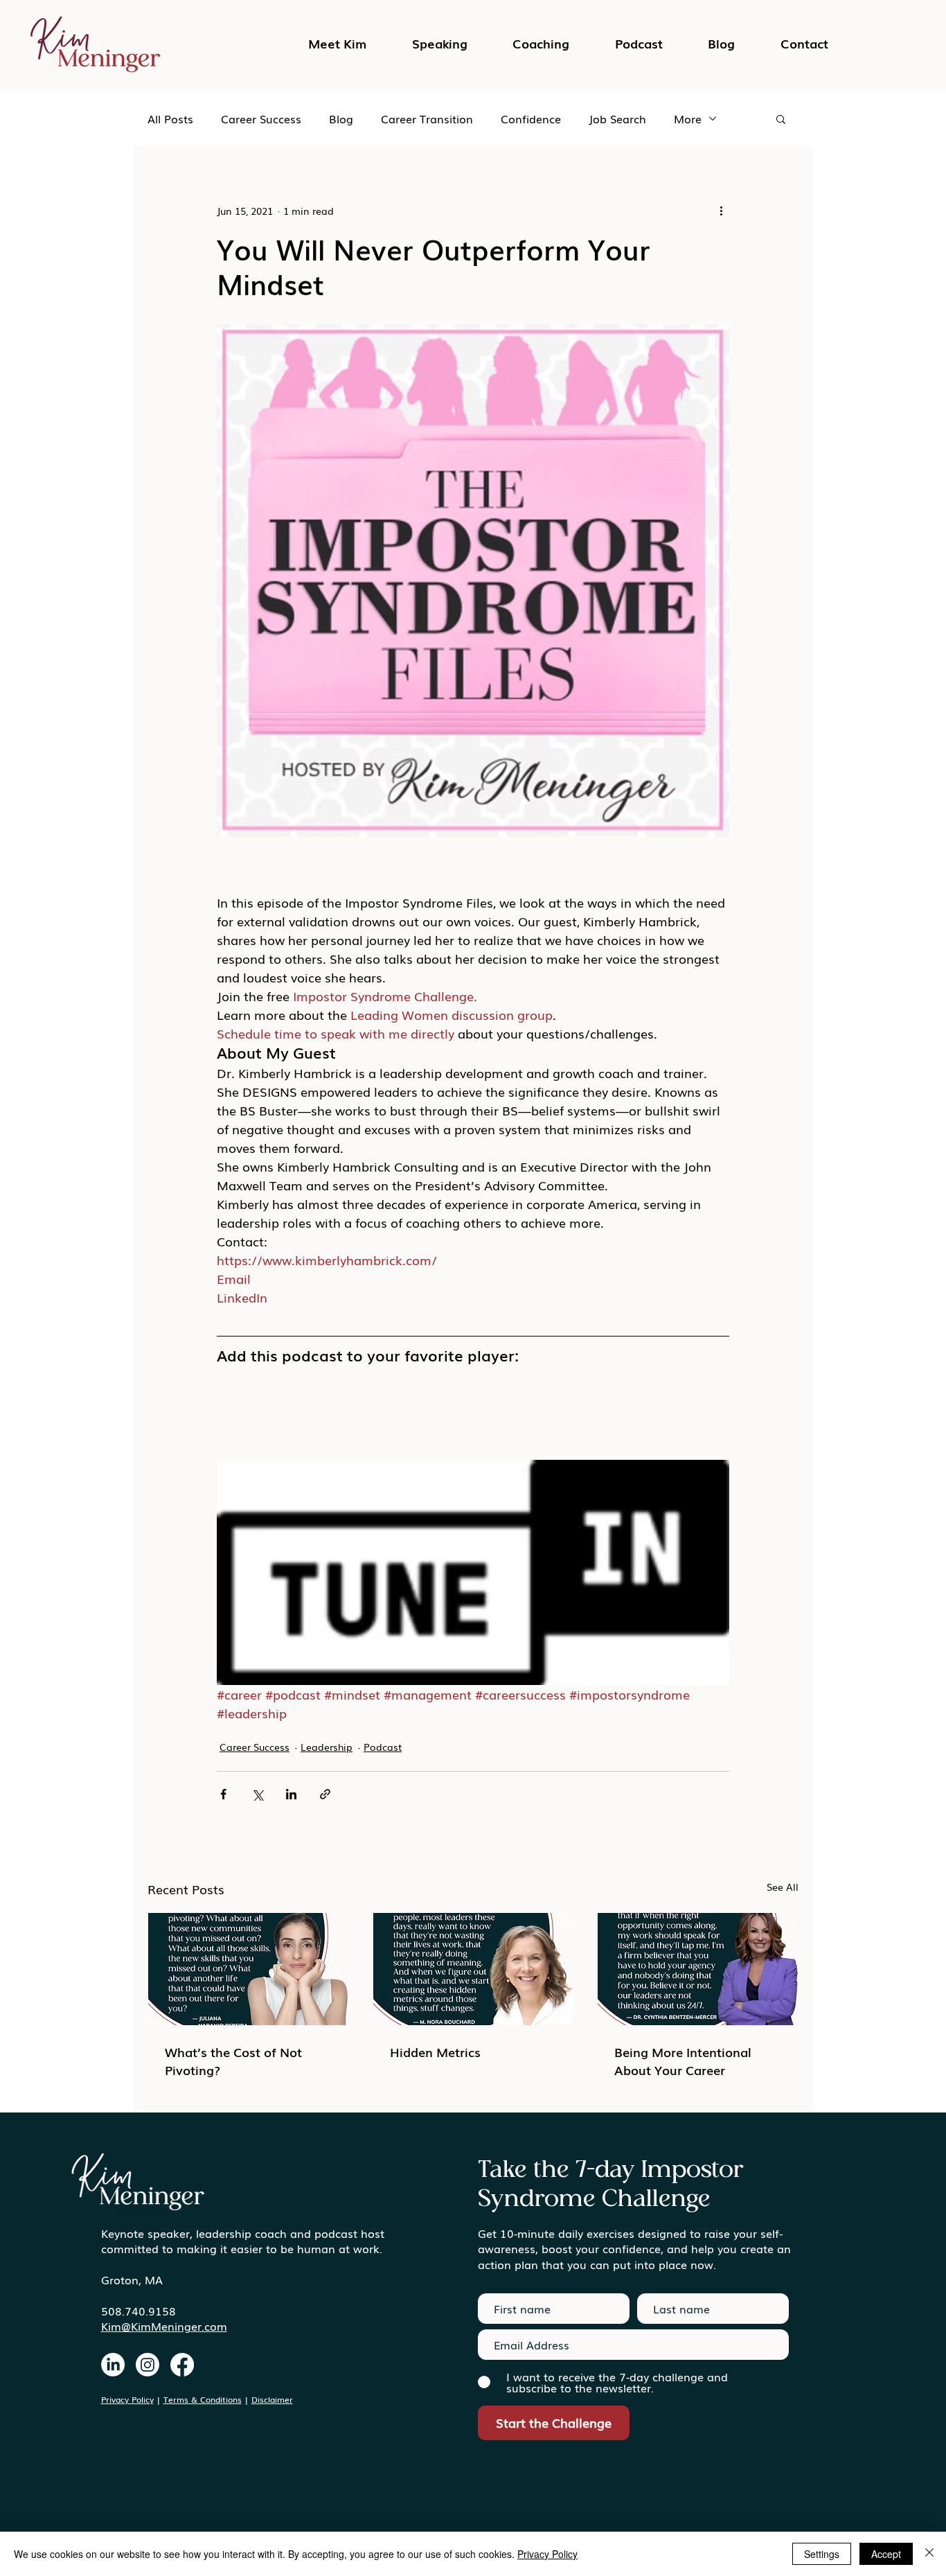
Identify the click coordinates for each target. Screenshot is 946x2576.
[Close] (929, 2554)
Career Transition (427, 118)
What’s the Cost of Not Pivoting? (233, 2061)
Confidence (531, 118)
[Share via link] (325, 1794)
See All (783, 1887)
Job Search (617, 118)
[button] (639, 43)
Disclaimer (272, 2399)
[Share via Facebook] (223, 1794)
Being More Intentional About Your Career (683, 2061)
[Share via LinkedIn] (291, 1794)
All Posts (170, 118)
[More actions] (721, 211)
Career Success (261, 118)
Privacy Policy (127, 2399)
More (688, 118)
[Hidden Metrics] (473, 1969)
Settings (822, 2554)
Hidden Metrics (435, 2052)
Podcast (383, 1747)
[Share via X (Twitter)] (257, 1794)
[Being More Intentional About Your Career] (698, 1969)
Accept (886, 2554)
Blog (341, 118)
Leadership (327, 1747)
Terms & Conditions (203, 2399)
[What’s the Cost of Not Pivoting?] (248, 1969)
